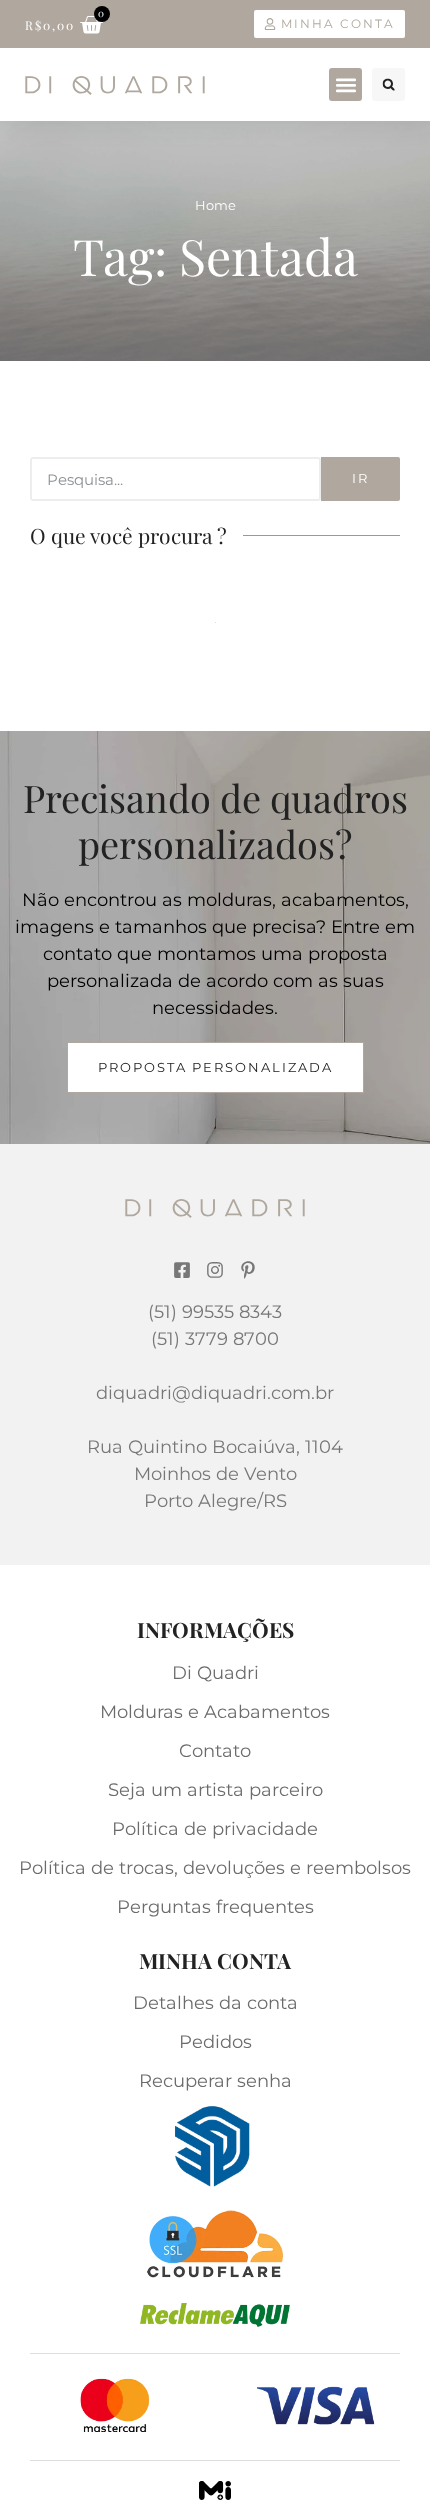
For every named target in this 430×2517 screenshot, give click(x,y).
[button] (345, 84)
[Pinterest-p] (248, 1270)
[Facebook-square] (182, 1270)
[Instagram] (215, 1270)
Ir (360, 478)
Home (215, 205)
